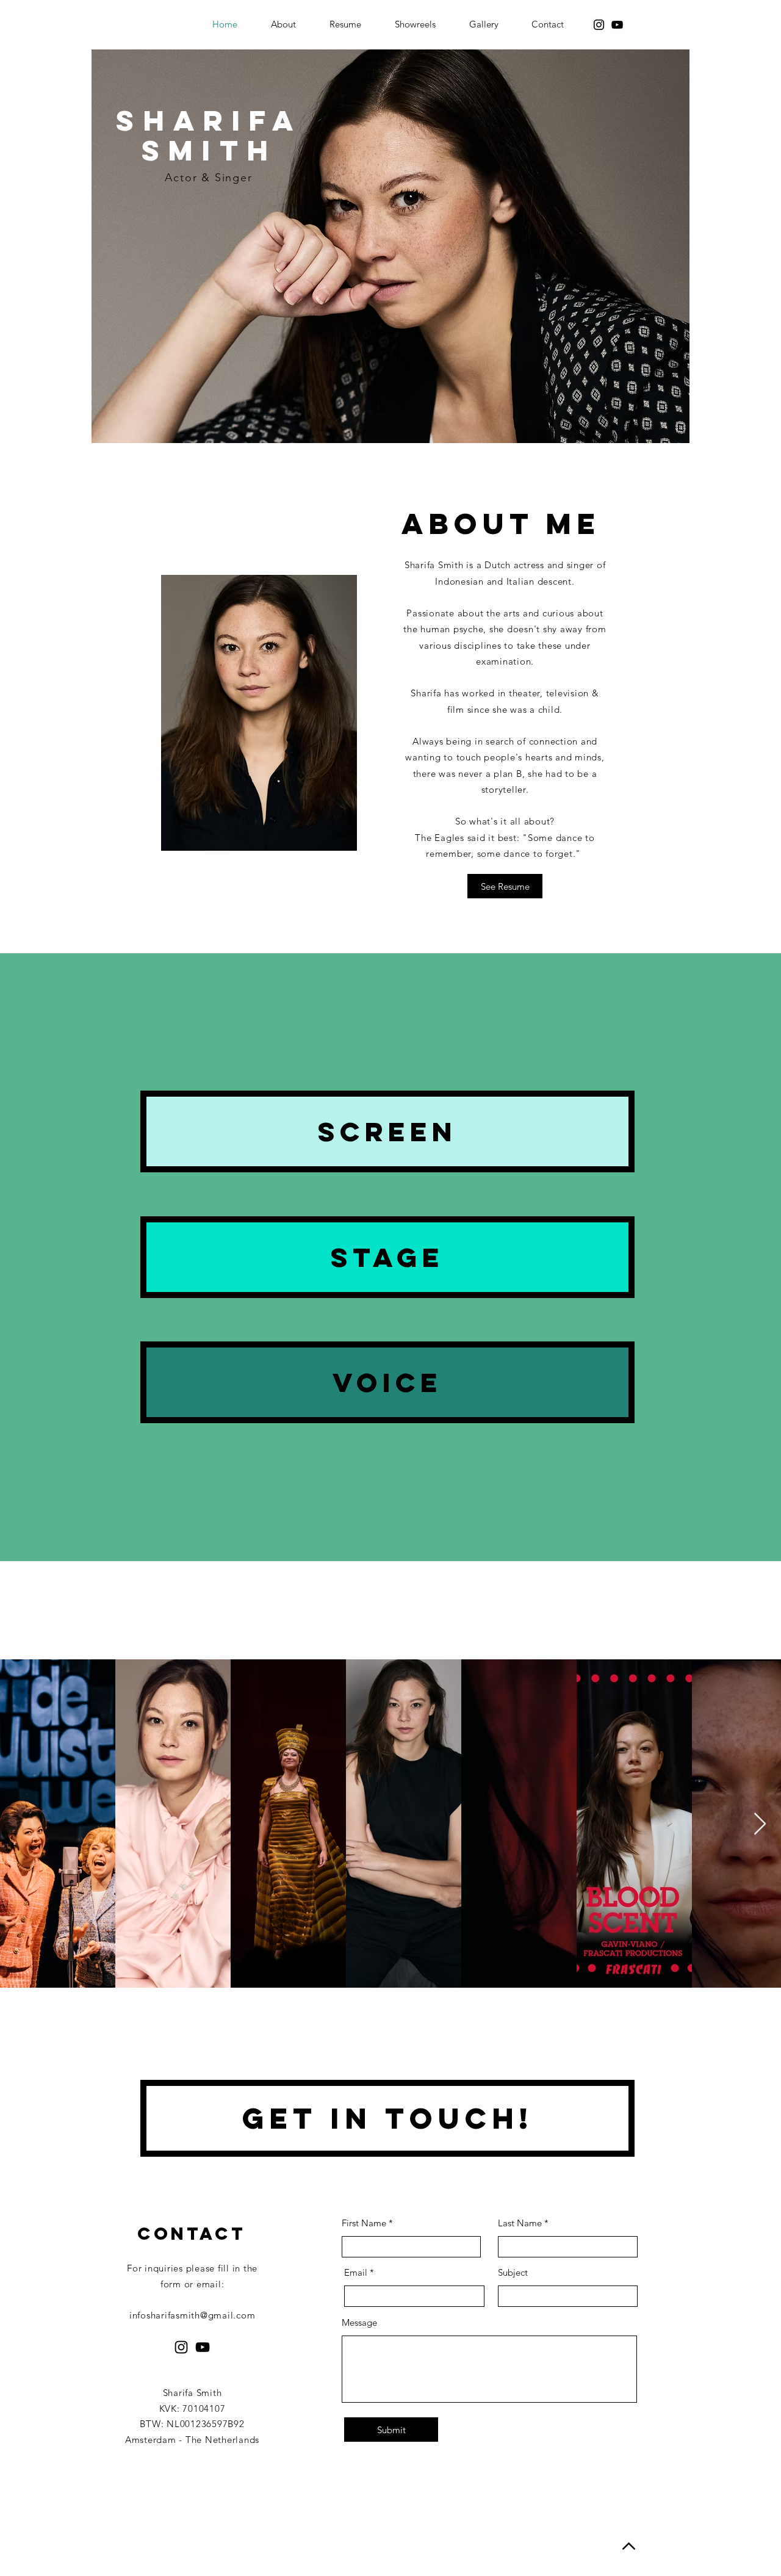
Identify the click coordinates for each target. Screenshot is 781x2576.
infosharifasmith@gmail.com (193, 2315)
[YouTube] (617, 25)
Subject (513, 2272)
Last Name (520, 2223)
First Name (364, 2223)
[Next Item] (760, 1824)
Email (356, 2272)
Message (359, 2322)
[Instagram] (599, 25)
